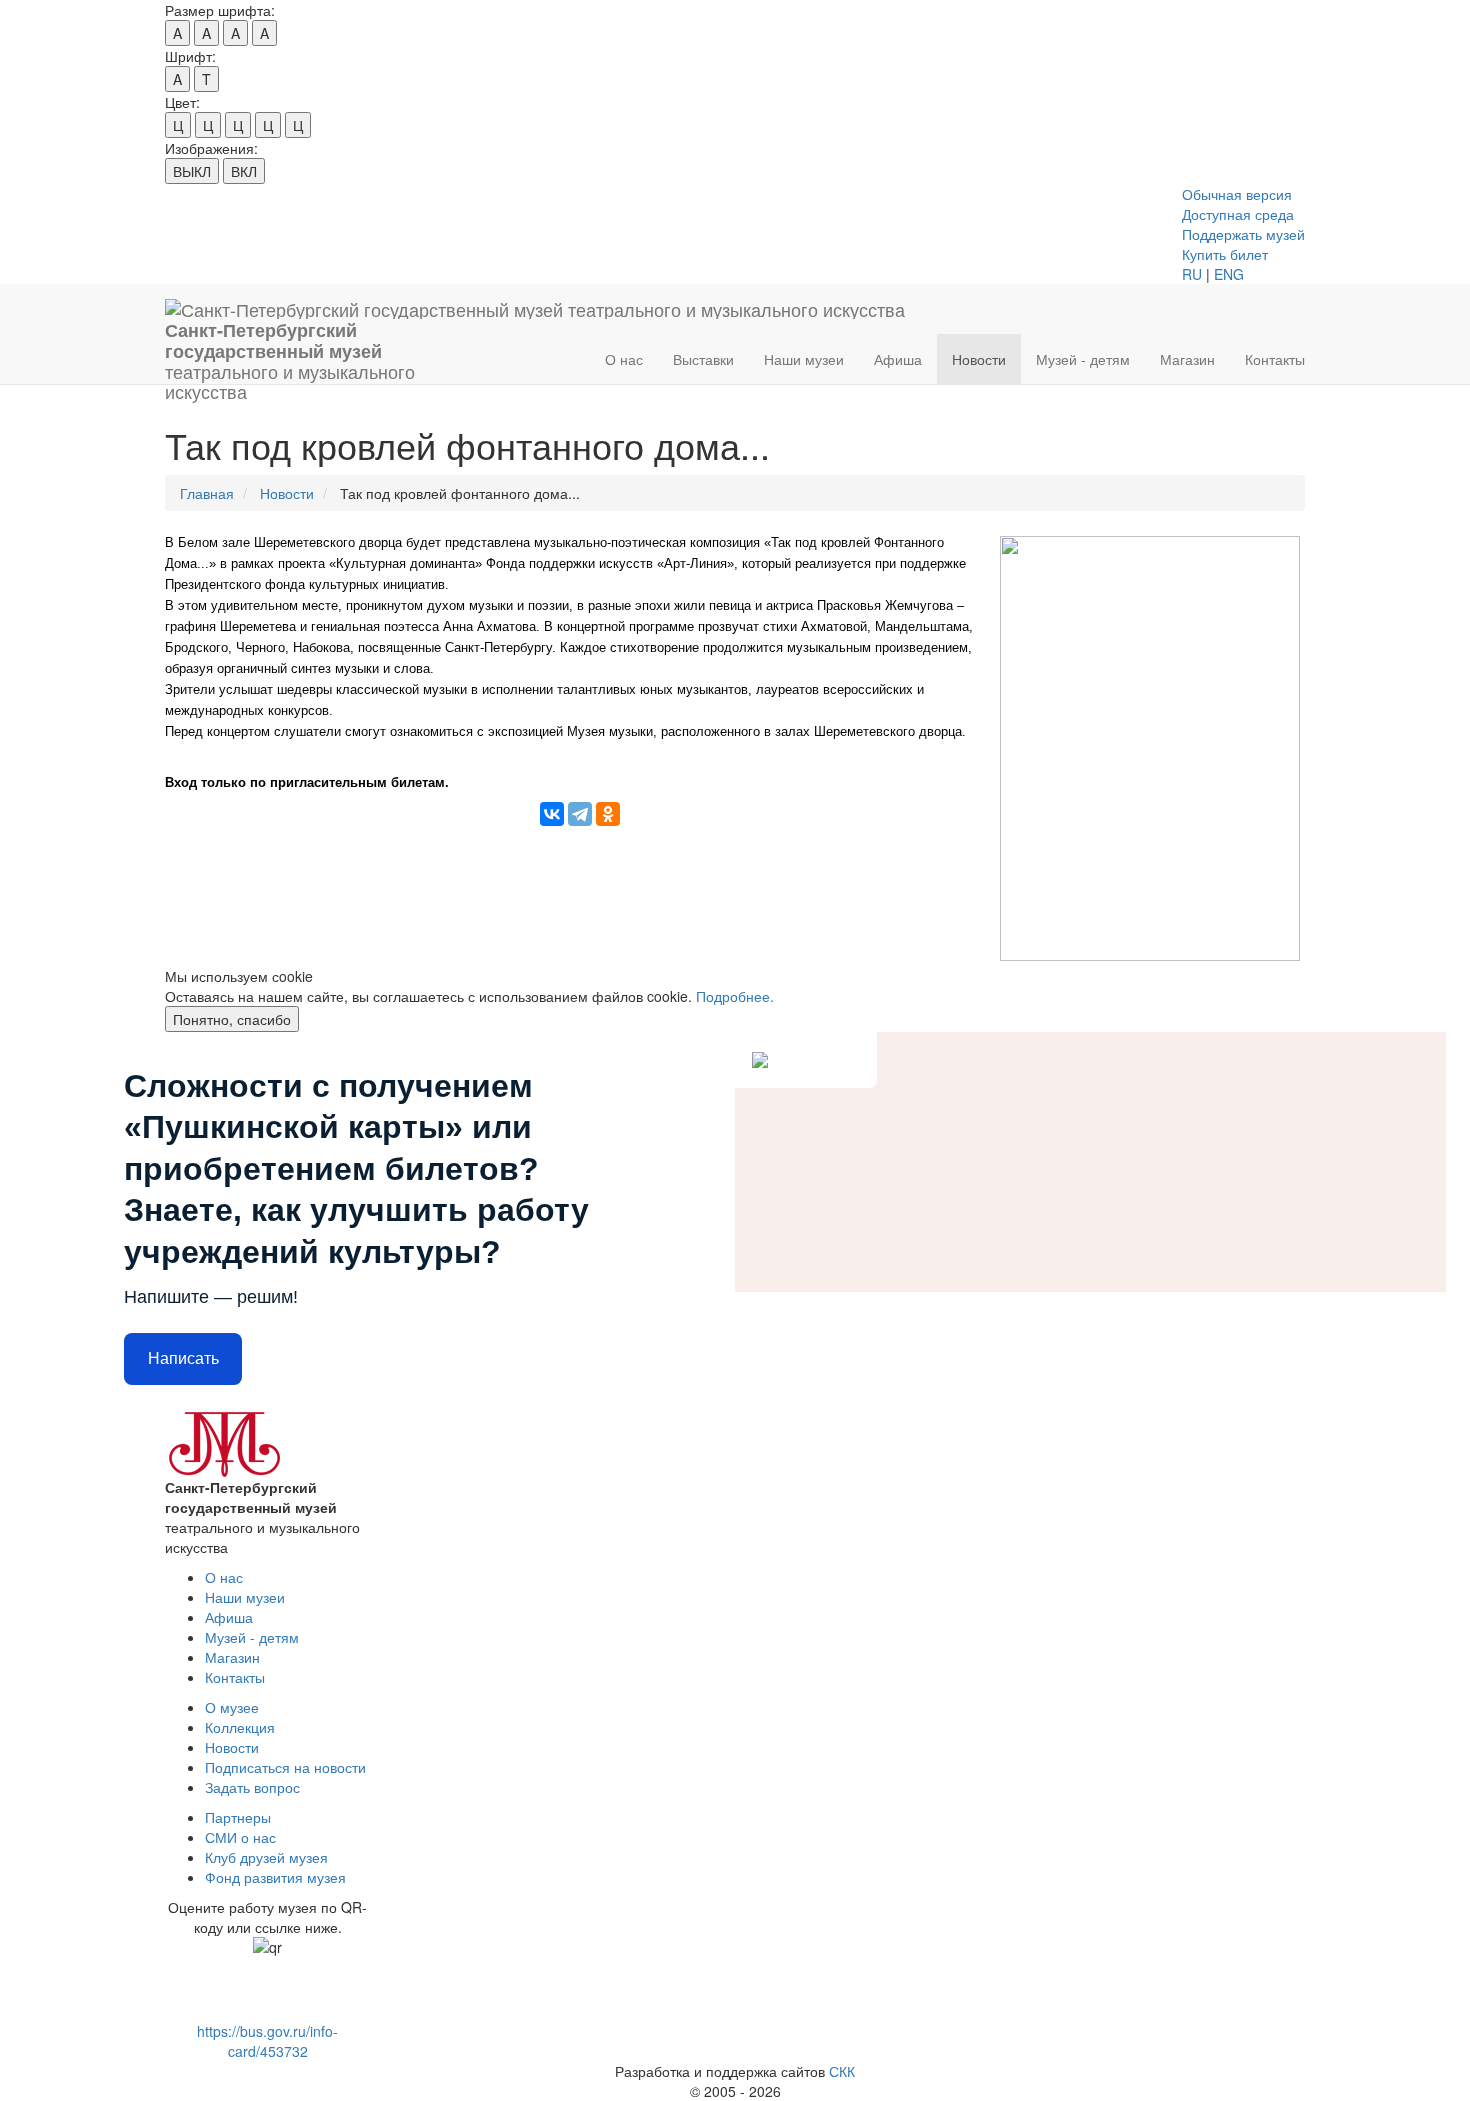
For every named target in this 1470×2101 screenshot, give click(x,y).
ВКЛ (244, 171)
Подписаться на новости (285, 1767)
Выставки (703, 359)
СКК (842, 2071)
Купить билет (1225, 254)
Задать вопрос (252, 1787)
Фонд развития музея (275, 1877)
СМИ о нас (240, 1837)
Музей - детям (1083, 359)
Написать (183, 1358)
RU (1192, 274)
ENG (1229, 274)
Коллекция (240, 1727)
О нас (624, 359)
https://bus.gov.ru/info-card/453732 (267, 2041)
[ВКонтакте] (552, 814)
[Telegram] (580, 814)
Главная (207, 493)
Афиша (898, 359)
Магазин (1187, 359)
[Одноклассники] (608, 814)
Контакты (1275, 359)
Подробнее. (735, 996)
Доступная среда (1238, 214)
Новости (979, 359)
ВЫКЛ (192, 171)
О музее (232, 1707)
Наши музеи (804, 359)
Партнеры (238, 1817)
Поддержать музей (1243, 234)
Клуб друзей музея (266, 1857)
